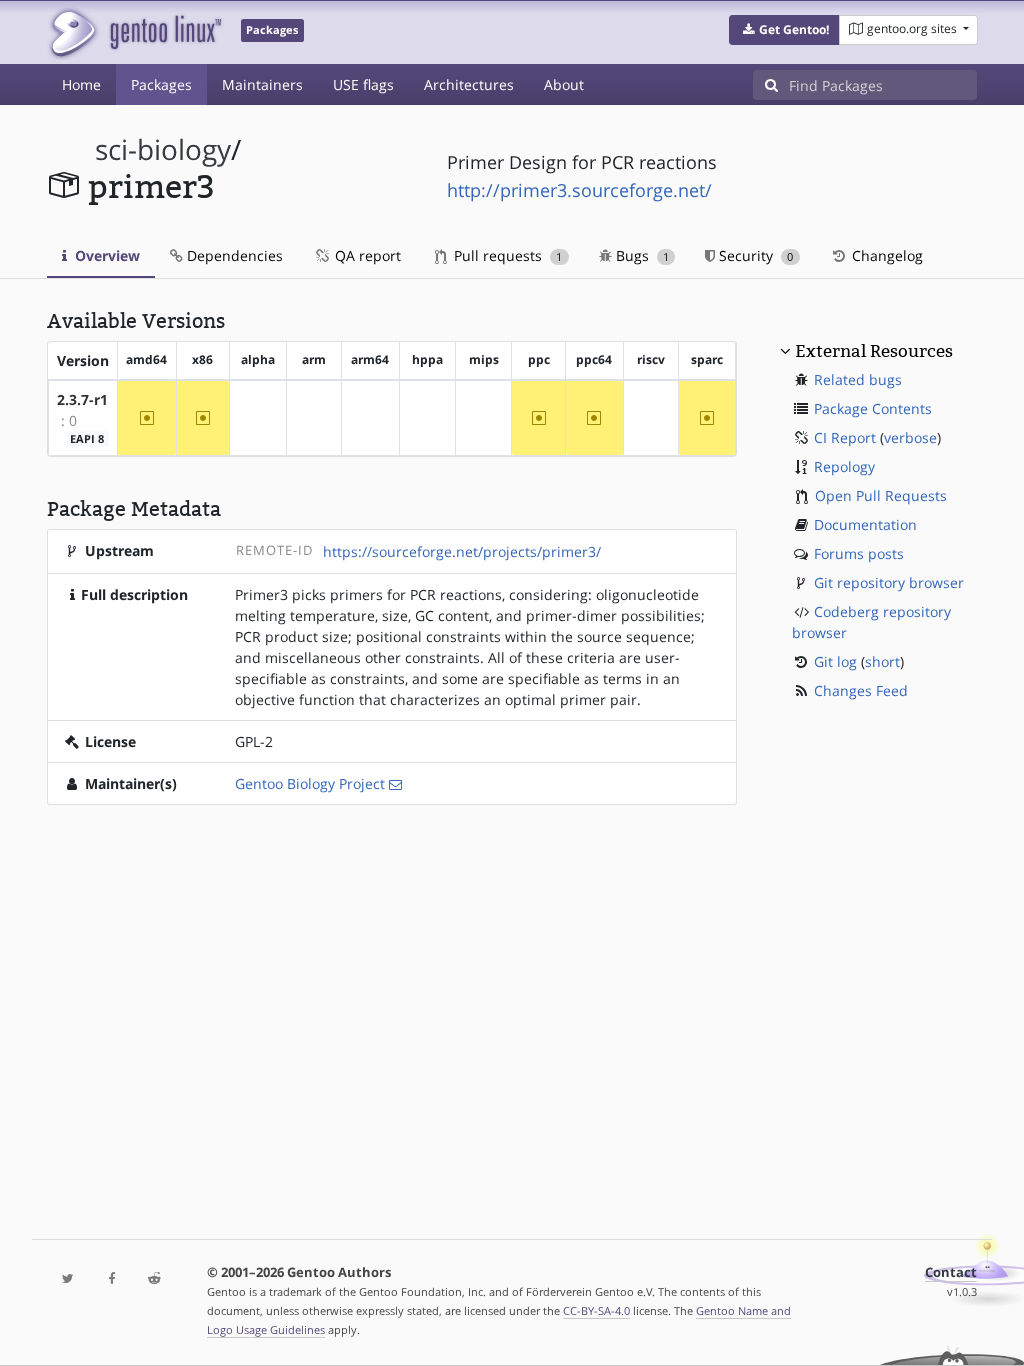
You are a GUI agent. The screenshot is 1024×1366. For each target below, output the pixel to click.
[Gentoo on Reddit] (154, 1279)
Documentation (865, 524)
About (564, 84)
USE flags (363, 84)
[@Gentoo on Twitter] (68, 1279)
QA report (366, 255)
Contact (951, 1272)
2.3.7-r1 (82, 399)
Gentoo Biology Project (310, 783)
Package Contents (873, 408)
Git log (835, 661)
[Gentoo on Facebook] (111, 1279)
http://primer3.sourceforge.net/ (579, 190)
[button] (784, 30)
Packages (161, 84)
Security (754, 255)
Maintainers (262, 84)
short (882, 661)
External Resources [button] (874, 351)
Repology (844, 466)
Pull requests (506, 255)
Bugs (640, 255)
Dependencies (233, 255)
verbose (910, 437)
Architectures (469, 84)
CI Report (845, 437)
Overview (105, 255)
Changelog (885, 255)
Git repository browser (889, 582)
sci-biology (163, 149)
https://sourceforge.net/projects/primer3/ (462, 551)
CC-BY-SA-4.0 (596, 1310)
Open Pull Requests (881, 495)
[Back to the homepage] (134, 32)
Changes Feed (861, 690)
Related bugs (858, 379)
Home (81, 84)
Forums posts (859, 553)
